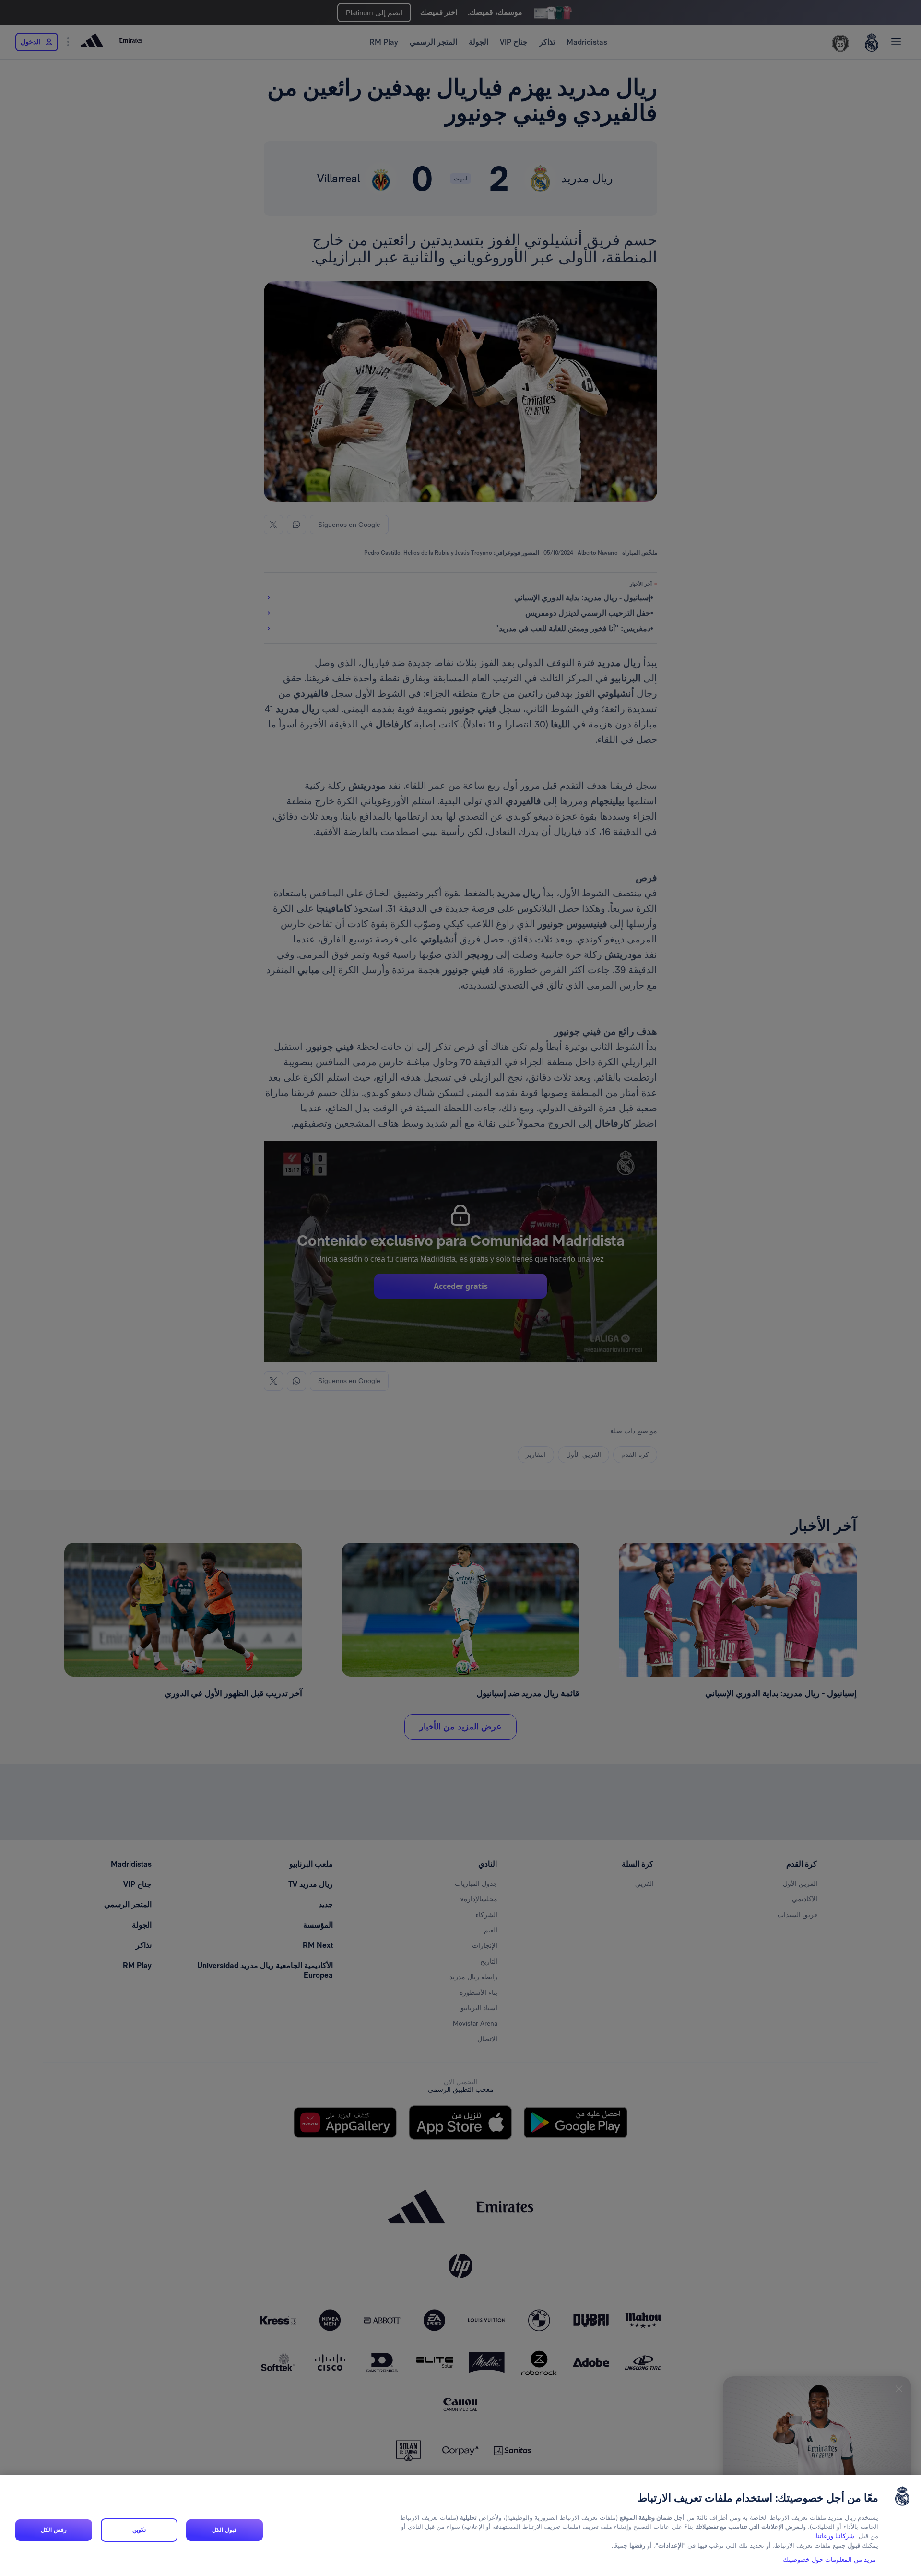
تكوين (139, 2530)
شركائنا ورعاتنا (835, 2536)
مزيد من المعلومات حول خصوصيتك (829, 2560)
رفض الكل (53, 2530)
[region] (460, 2525)
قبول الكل (224, 2530)
